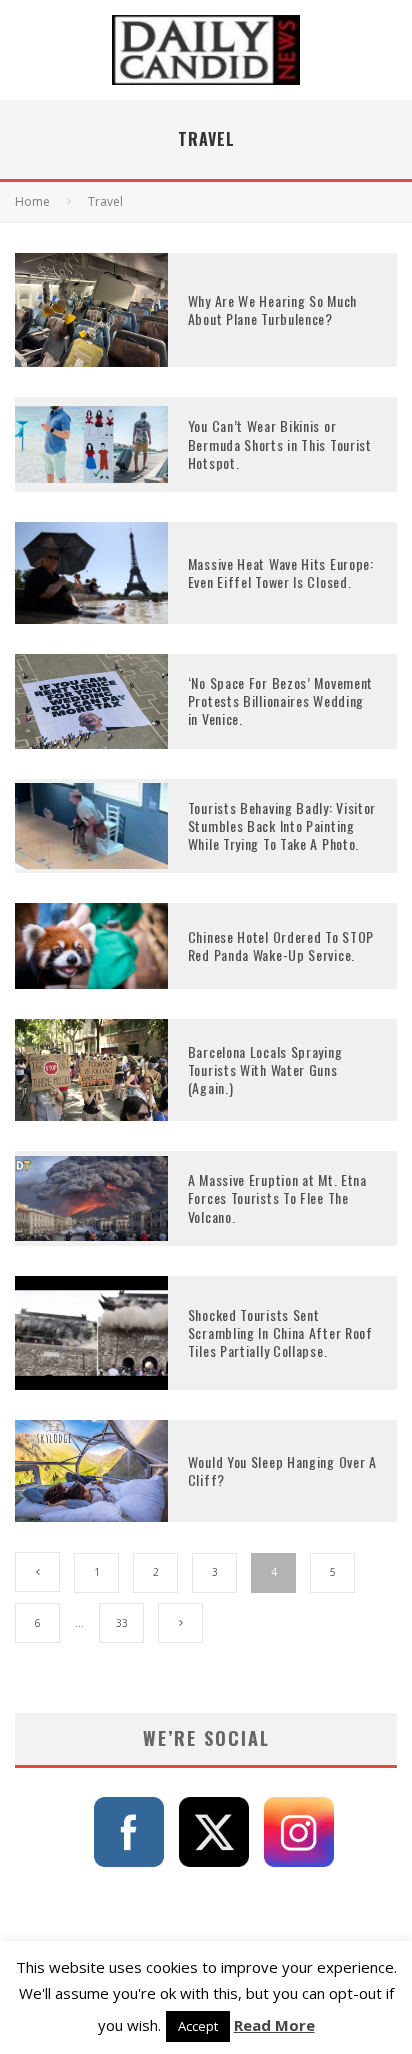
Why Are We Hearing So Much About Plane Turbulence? (272, 309)
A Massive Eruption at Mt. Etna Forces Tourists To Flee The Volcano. (277, 1197)
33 (122, 1623)
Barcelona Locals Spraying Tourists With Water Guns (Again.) (265, 1069)
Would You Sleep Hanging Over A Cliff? (282, 1470)
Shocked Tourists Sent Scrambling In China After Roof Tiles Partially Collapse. (280, 1332)
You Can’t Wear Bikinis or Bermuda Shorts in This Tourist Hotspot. (280, 443)
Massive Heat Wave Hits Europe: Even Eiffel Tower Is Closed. (281, 572)
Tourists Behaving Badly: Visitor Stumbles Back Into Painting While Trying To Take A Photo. (282, 825)
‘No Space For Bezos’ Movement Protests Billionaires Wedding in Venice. (280, 700)
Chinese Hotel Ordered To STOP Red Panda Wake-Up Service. (281, 945)
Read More (274, 2025)
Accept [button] (198, 2026)
